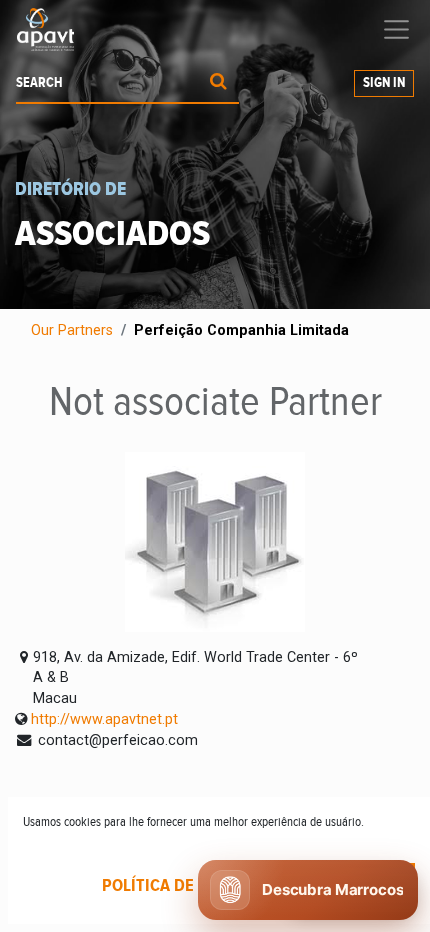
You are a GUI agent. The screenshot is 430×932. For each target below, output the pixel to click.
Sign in (384, 83)
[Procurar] (218, 83)
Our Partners (72, 330)
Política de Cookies (182, 886)
